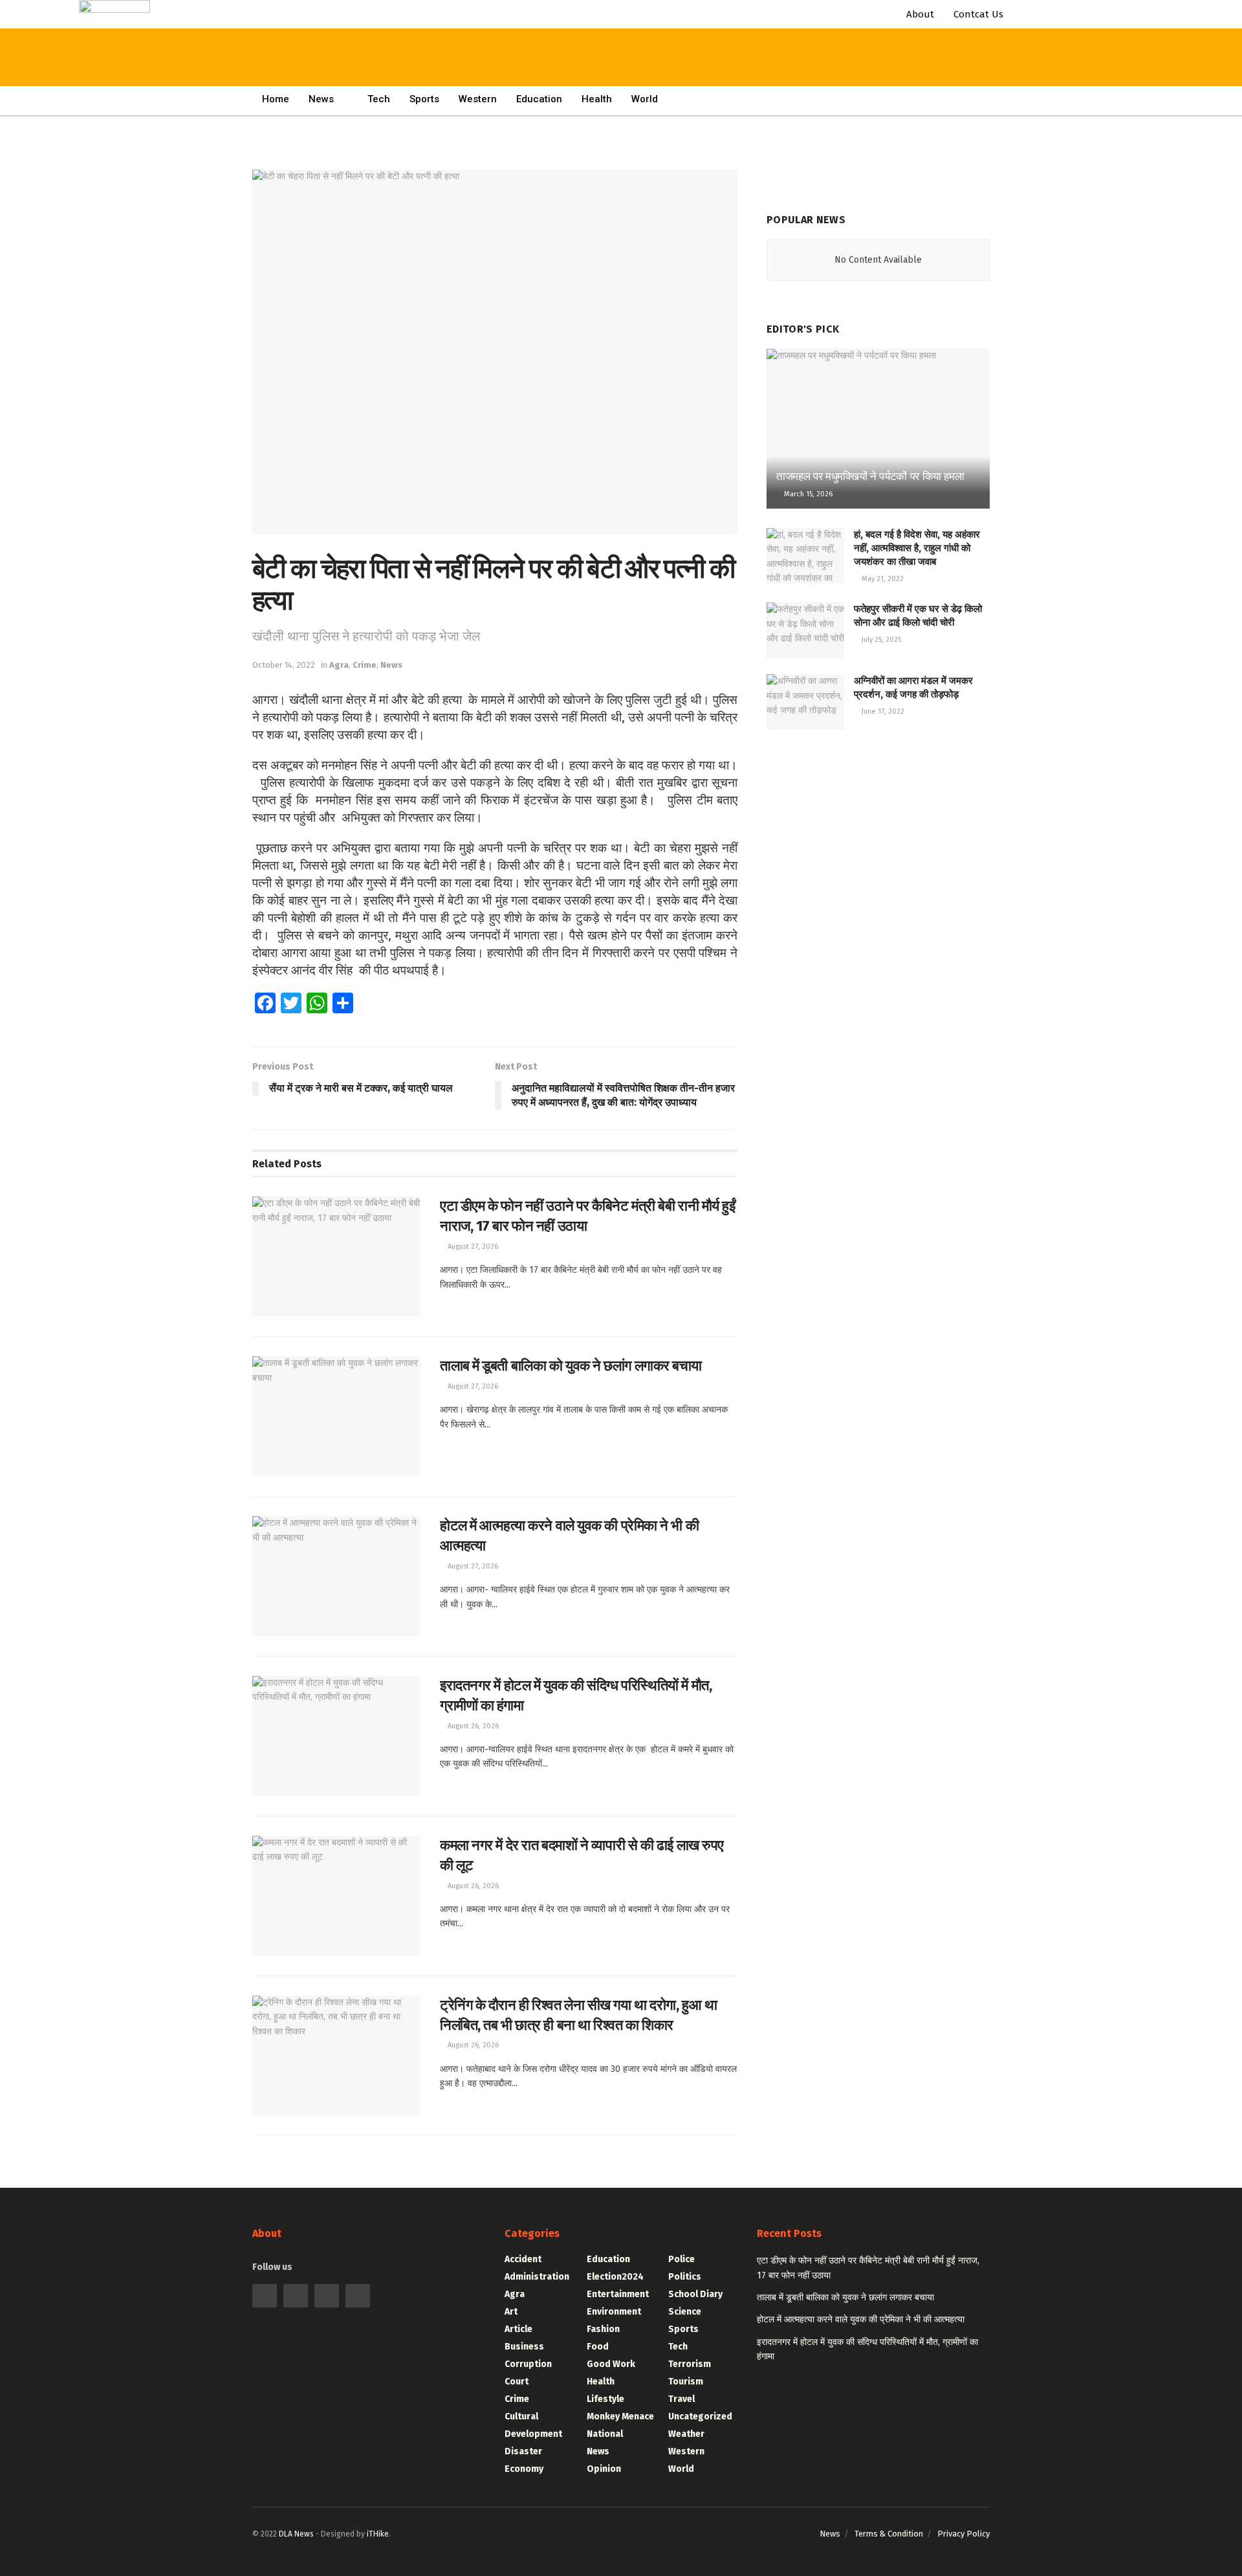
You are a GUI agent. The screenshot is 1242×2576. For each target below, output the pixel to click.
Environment (614, 2312)
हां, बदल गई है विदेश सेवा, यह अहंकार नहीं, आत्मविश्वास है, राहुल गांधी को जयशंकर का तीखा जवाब (917, 548)
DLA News (265, 2556)
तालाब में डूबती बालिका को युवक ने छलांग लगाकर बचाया (571, 1366)
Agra (515, 2294)
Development (533, 2434)
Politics (685, 2277)
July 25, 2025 (880, 640)
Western (478, 99)
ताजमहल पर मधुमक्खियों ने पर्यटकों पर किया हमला (870, 477)
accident (523, 2259)
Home (235, 73)
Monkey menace (620, 2416)
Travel (681, 2399)
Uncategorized (700, 2416)
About (920, 14)
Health (597, 99)
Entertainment (618, 2294)
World (645, 99)
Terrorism (690, 2364)
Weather (686, 2434)
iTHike (347, 2556)
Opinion (604, 2469)
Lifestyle (605, 2399)
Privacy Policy (964, 2534)
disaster (523, 2451)
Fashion (603, 2329)
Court (517, 2382)
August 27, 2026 (472, 1247)
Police (681, 2259)
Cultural (521, 2416)
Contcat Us (978, 14)
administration (537, 2277)
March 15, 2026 (807, 494)
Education (539, 99)
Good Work (611, 2364)
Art (511, 2312)
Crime (517, 2399)
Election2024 (615, 2277)
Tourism (686, 2382)
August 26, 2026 (472, 1726)
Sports (424, 99)
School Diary (695, 2294)
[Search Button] (390, 26)
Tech (678, 2347)
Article (518, 2329)
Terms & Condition (889, 2534)
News (598, 2451)
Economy (524, 2469)
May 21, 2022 (882, 579)
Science (685, 2312)
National (605, 2434)
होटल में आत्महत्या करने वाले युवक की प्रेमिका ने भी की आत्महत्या (861, 2319)
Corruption (528, 2364)
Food (598, 2347)
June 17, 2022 (882, 711)
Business (524, 2347)
